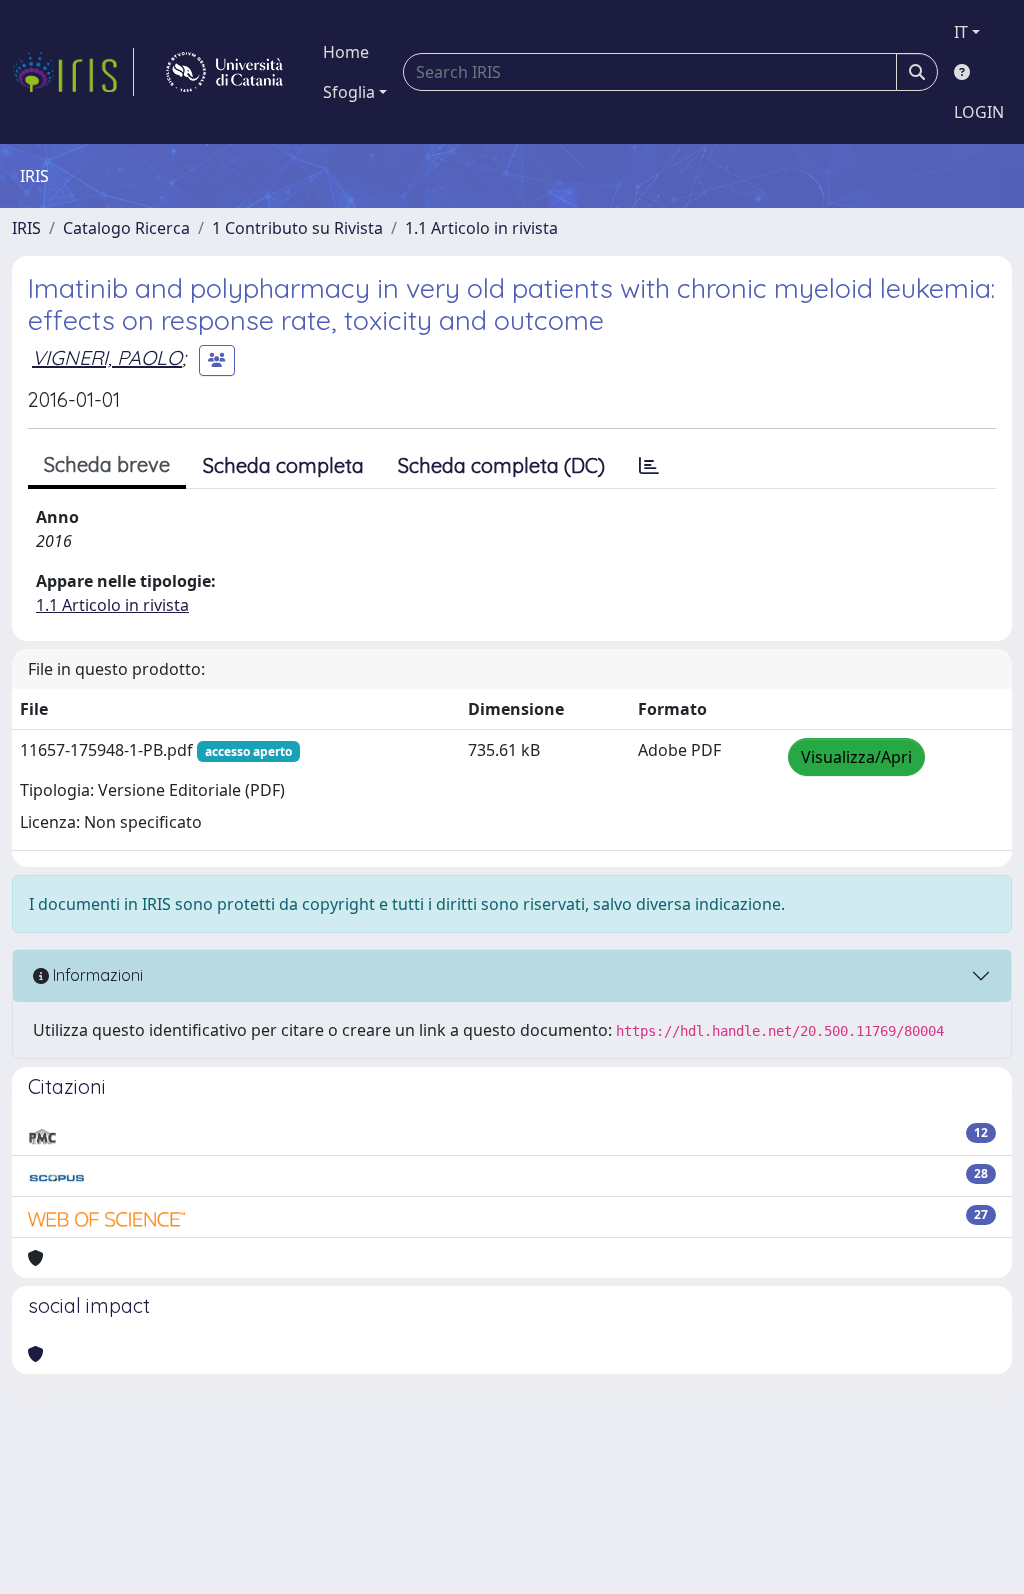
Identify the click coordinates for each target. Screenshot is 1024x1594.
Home (346, 52)
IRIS (26, 228)
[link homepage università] (224, 72)
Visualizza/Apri (856, 757)
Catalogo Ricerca (126, 228)
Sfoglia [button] (349, 92)
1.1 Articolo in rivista (481, 228)
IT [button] (961, 32)
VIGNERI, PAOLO (107, 357)
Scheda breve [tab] (107, 464)
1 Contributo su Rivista (297, 228)
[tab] (649, 466)
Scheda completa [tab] (283, 465)
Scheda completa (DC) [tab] (501, 465)
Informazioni (96, 975)
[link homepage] (73, 72)
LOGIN (979, 112)
